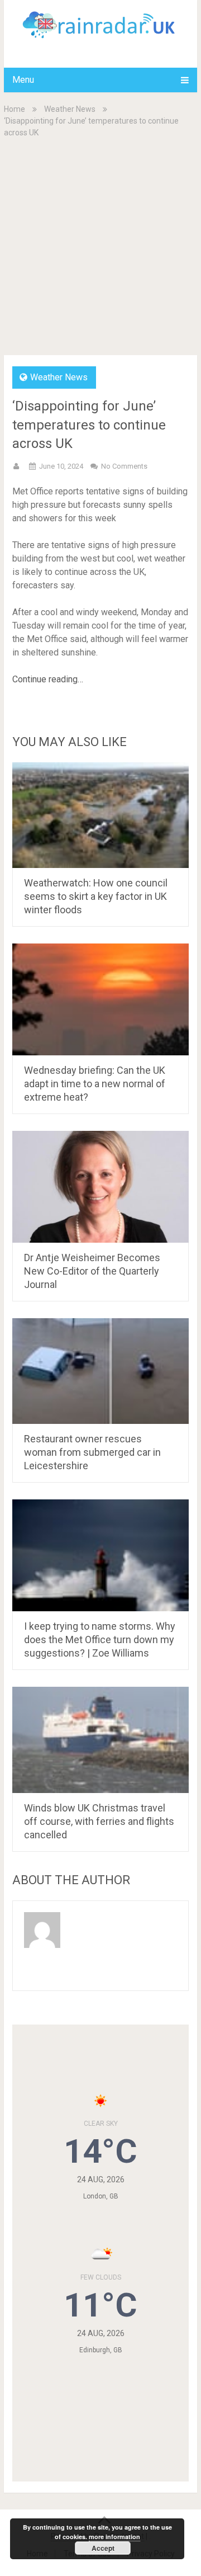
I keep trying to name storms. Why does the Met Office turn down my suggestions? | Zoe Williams (100, 1640)
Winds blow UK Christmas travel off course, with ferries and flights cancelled (99, 1821)
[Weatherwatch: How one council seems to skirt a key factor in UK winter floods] (100, 815)
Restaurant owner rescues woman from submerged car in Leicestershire (92, 1452)
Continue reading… (48, 679)
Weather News (70, 109)
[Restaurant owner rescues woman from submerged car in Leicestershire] (100, 1371)
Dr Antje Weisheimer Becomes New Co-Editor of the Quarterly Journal (92, 1271)
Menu (23, 80)
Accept (103, 2548)
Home (15, 109)
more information (114, 2537)
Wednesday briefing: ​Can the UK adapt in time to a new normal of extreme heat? (95, 1084)
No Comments (124, 466)
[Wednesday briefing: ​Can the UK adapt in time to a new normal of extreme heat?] (100, 999)
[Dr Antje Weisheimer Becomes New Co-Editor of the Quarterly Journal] (100, 1187)
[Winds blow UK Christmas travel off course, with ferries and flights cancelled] (100, 1740)
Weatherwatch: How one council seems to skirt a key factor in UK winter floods (96, 896)
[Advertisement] (100, 246)
